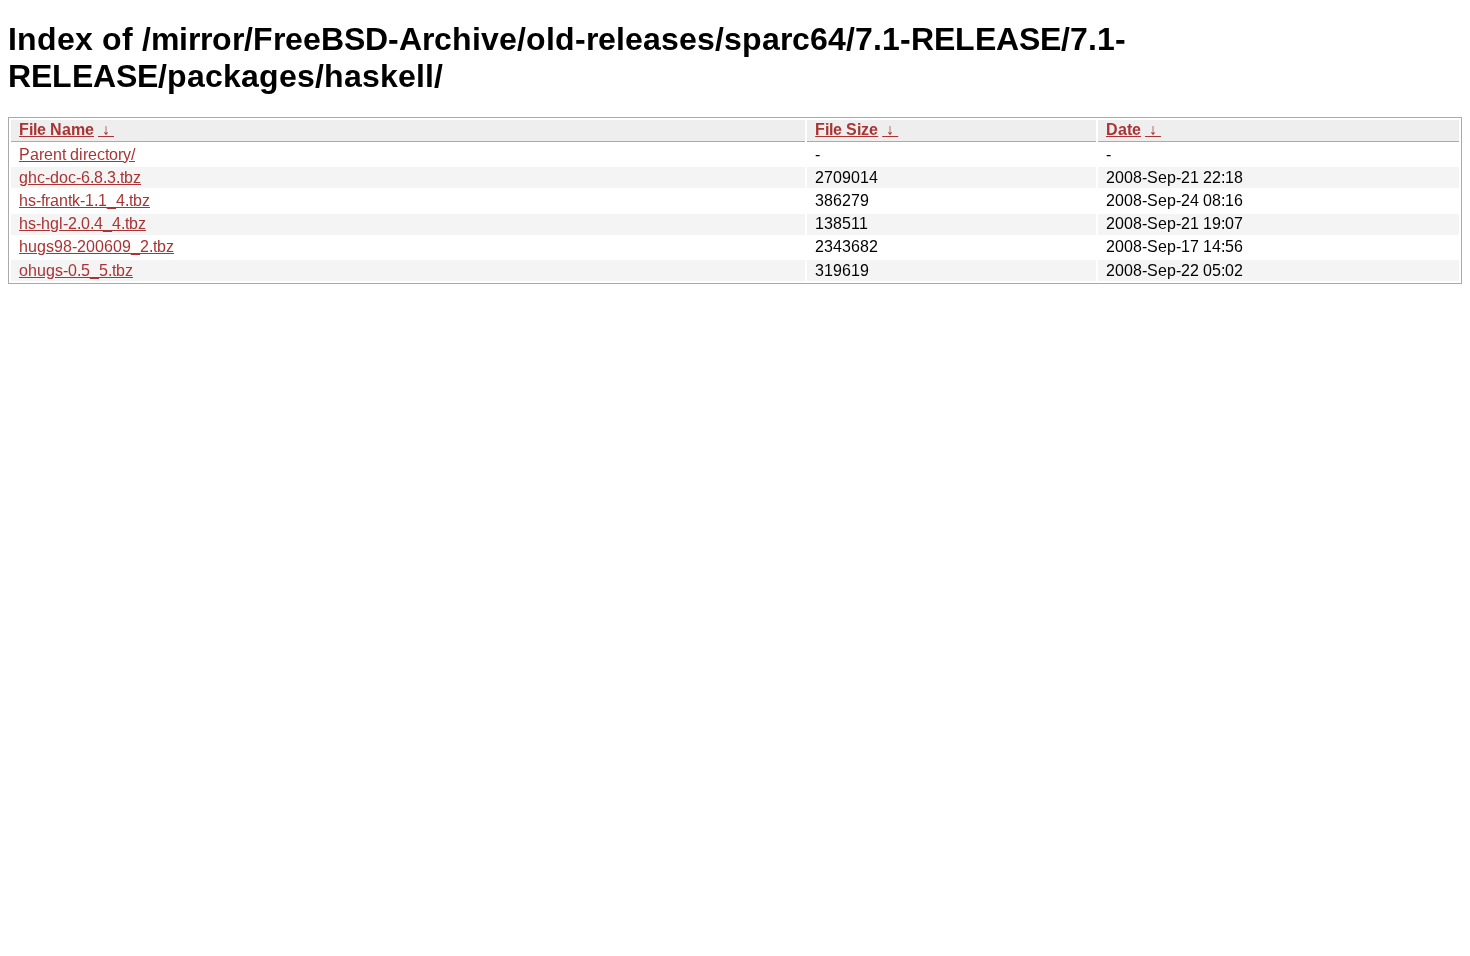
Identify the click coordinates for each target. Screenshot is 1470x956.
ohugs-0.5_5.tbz (76, 270)
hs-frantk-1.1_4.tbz (84, 200)
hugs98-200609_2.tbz (96, 246)
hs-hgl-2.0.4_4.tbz (82, 223)
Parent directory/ (77, 154)
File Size (846, 129)
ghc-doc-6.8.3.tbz (80, 177)
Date (1123, 129)
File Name (56, 129)
